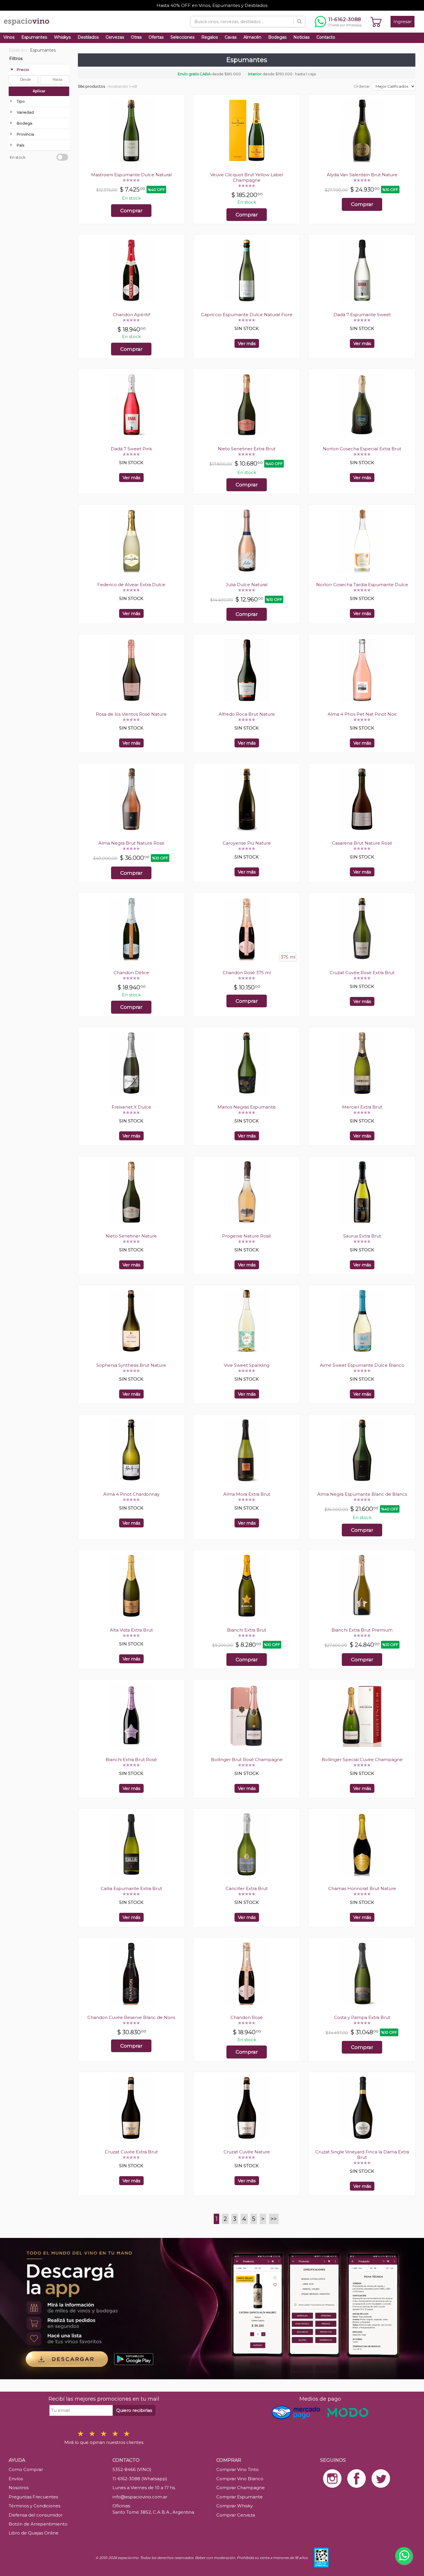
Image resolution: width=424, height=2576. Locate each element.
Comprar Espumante (240, 2497)
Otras (136, 37)
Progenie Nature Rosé (247, 1236)
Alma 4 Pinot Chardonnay (131, 1494)
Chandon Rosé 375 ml (247, 973)
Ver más (247, 343)
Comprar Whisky (234, 2506)
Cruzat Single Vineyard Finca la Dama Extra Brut (362, 2155)
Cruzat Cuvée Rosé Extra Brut (362, 973)
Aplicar (39, 91)
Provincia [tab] (25, 134)
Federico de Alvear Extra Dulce (131, 585)
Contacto (326, 37)
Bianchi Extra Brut (247, 1630)
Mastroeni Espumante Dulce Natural (131, 175)
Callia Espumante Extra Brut (131, 1888)
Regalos (210, 37)
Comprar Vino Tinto (238, 2469)
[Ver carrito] (376, 22)
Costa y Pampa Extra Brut (362, 2017)
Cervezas (115, 37)
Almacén (252, 37)
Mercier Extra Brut (362, 1107)
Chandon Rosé (247, 2017)
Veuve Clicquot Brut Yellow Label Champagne (247, 177)
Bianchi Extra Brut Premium (362, 1630)
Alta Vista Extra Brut (131, 1630)
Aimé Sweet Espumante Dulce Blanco (362, 1365)
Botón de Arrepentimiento (38, 2524)
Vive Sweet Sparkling (247, 1365)
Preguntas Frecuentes (33, 2497)
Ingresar (403, 21)
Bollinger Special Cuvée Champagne (362, 1759)
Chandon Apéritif (131, 315)
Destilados (88, 37)
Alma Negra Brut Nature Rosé (131, 843)
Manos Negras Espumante (247, 1107)
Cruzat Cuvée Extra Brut (131, 2152)
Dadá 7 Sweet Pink (131, 449)
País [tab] (20, 145)
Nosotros (19, 2488)
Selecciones (182, 37)
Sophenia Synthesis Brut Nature (131, 1365)
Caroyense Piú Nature (247, 843)
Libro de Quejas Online (34, 2533)
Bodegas (277, 37)
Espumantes (34, 37)
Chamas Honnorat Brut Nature (362, 1888)
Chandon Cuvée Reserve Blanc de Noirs (131, 2017)
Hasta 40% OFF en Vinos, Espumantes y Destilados (212, 5)
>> (274, 2219)
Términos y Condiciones (34, 2506)
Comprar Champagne (241, 2488)
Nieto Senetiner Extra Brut (247, 449)
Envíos (16, 2479)
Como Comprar (26, 2469)
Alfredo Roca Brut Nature (247, 714)
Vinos (9, 37)
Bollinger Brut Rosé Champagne (247, 1759)
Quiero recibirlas (134, 2410)
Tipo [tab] (21, 101)
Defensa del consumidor (36, 2515)
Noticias (301, 37)
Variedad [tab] (25, 112)
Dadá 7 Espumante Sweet (362, 315)
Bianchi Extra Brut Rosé (131, 1759)
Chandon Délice (131, 973)
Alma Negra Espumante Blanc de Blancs (362, 1494)
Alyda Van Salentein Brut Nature (362, 175)
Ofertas (156, 37)
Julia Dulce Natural (247, 585)
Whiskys (62, 37)
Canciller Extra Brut (247, 1888)
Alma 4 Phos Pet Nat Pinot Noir (362, 714)
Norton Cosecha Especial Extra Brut (362, 449)
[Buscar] (299, 22)
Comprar (131, 211)
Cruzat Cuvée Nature (247, 2152)
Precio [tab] (23, 70)
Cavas (231, 37)
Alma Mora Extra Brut (247, 1494)
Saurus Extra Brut (362, 1236)
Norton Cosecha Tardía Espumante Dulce (362, 585)
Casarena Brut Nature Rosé (362, 843)
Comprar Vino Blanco (240, 2479)
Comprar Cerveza (236, 2515)
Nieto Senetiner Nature (131, 1236)
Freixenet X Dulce (131, 1107)
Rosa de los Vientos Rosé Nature (131, 714)
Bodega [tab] (25, 123)
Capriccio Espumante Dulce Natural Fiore (247, 315)
